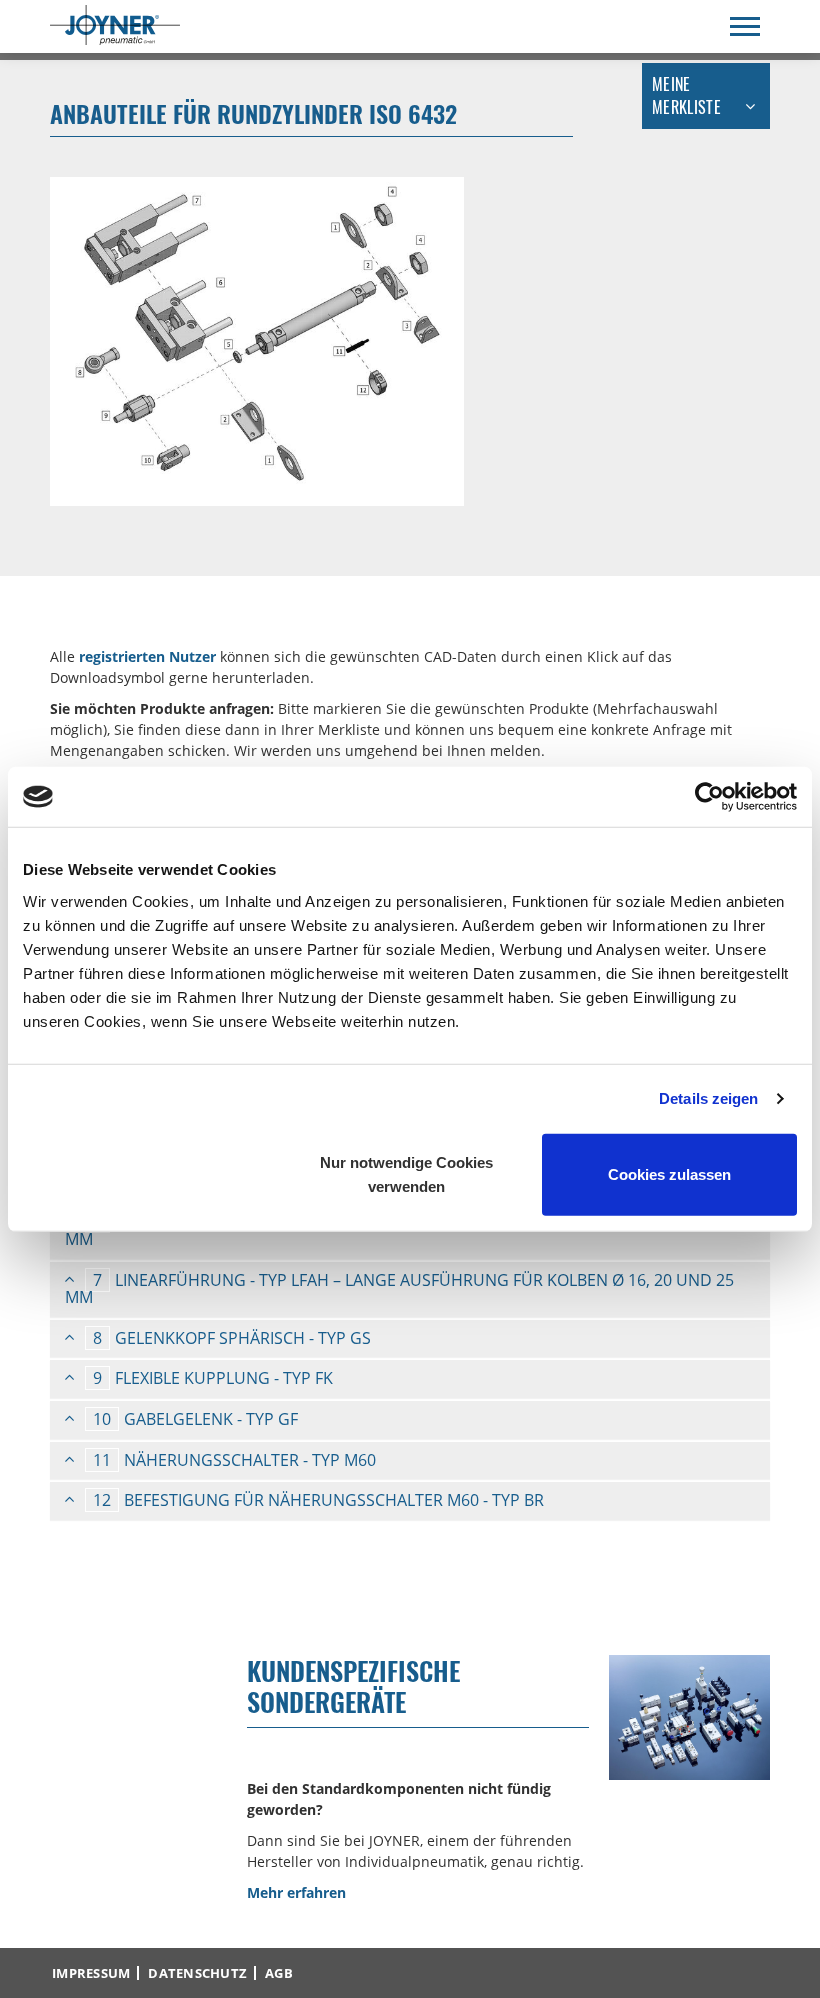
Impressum (91, 1973)
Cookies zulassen (669, 1173)
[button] (410, 1289)
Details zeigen (708, 1098)
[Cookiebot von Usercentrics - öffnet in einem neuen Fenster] (709, 797)
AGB (279, 1973)
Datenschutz (197, 1973)
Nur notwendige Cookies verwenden (406, 1173)
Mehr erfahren (296, 1892)
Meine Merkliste (686, 95)
